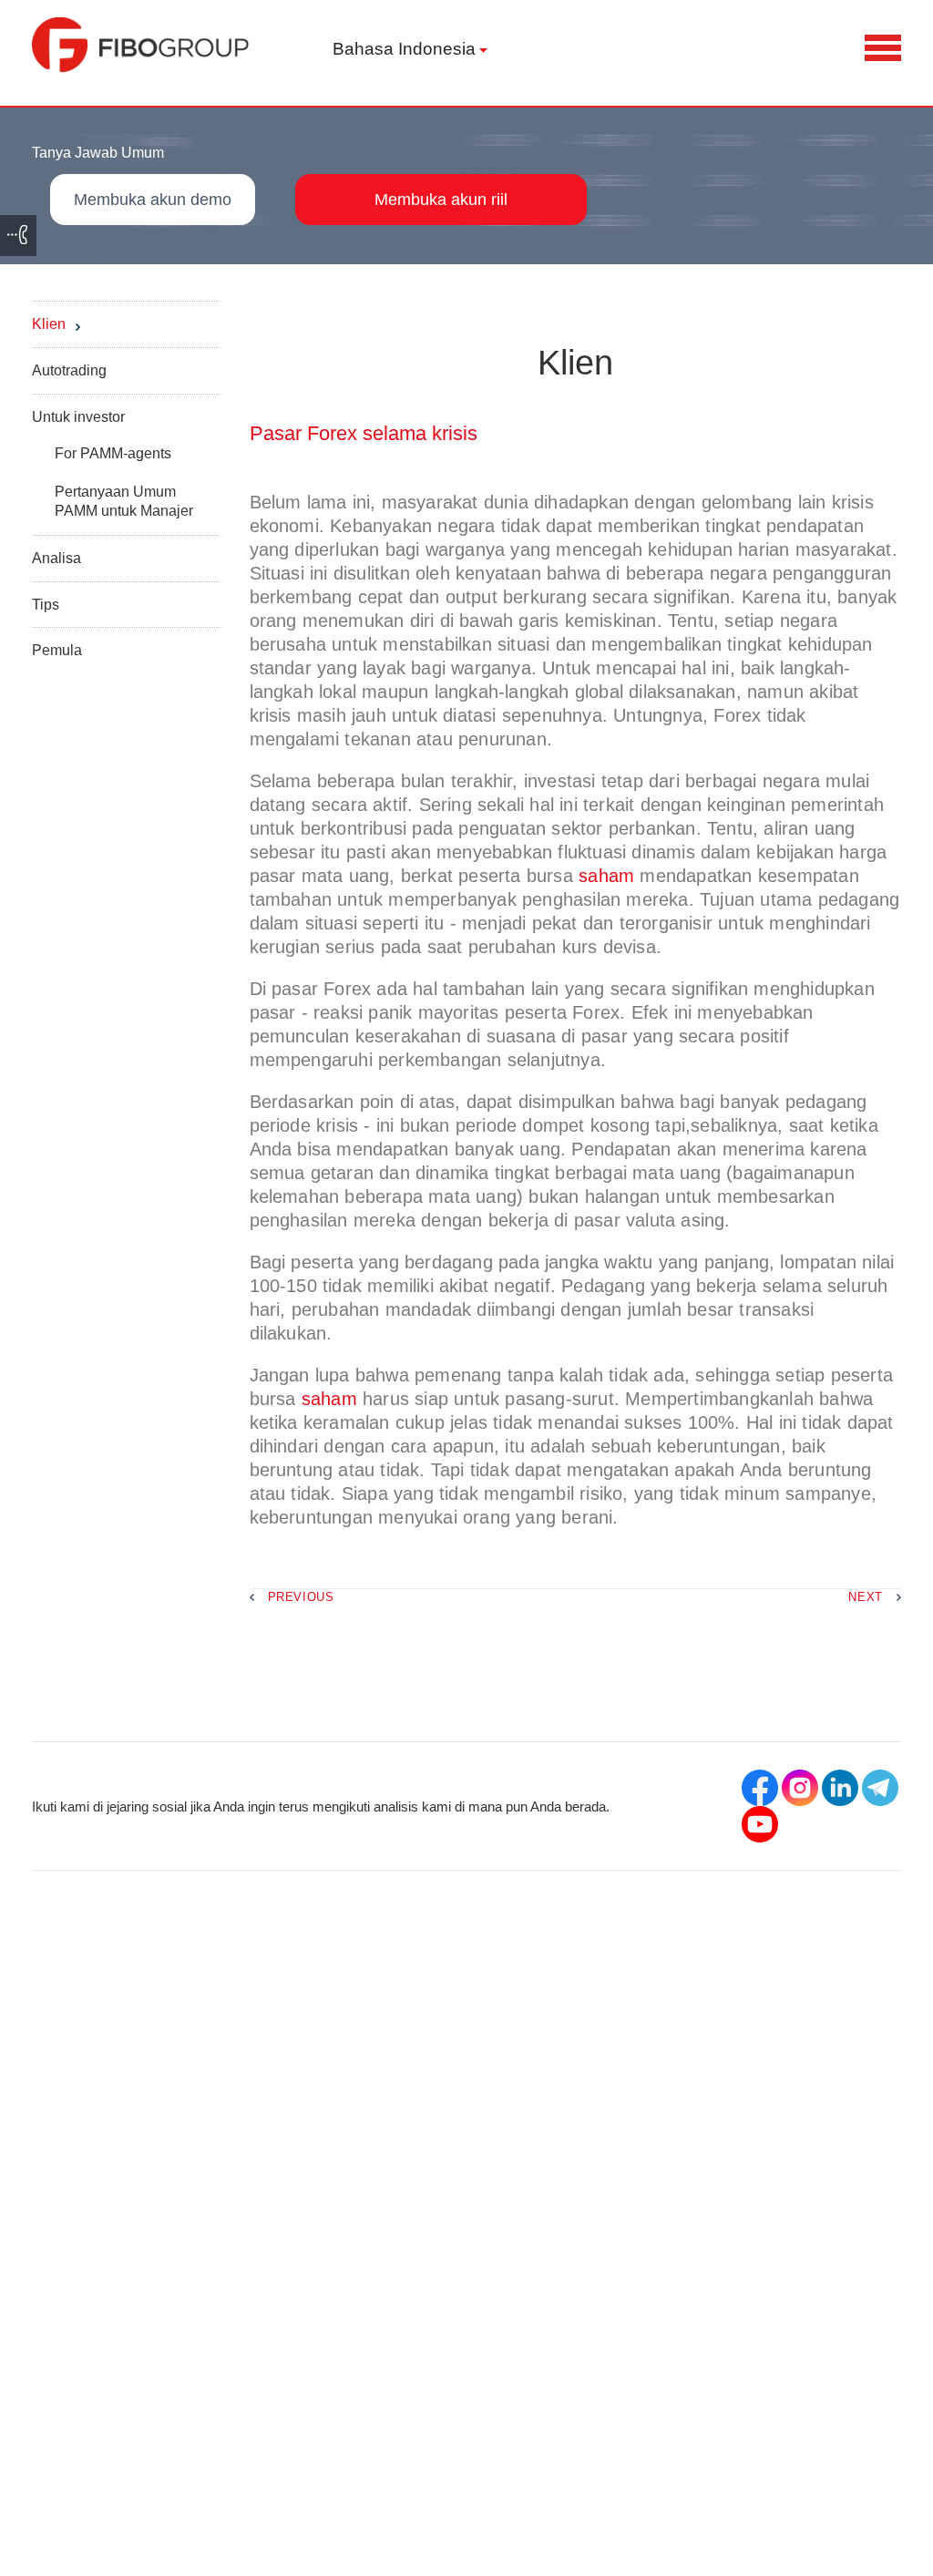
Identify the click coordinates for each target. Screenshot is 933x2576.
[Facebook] (760, 1788)
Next (866, 1597)
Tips (46, 605)
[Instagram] (800, 1788)
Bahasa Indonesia (404, 49)
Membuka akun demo (153, 200)
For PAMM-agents (113, 453)
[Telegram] (880, 1788)
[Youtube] (760, 1824)
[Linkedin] (840, 1788)
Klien (49, 324)
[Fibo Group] (141, 45)
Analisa (56, 558)
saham (606, 876)
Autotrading (69, 370)
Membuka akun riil (441, 200)
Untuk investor (78, 417)
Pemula (57, 650)
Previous (301, 1597)
